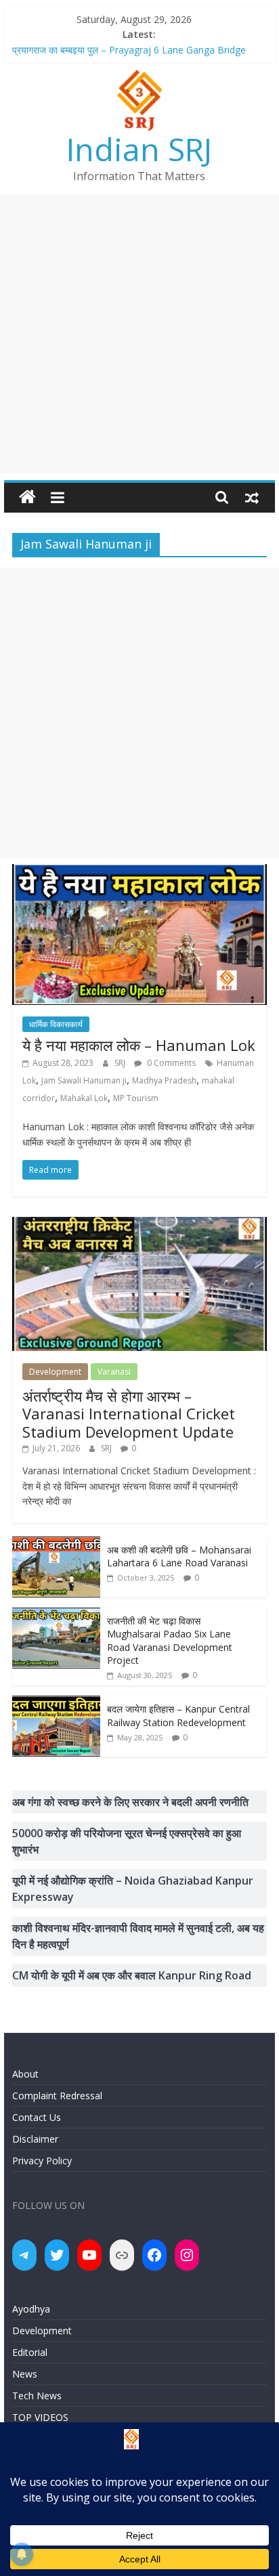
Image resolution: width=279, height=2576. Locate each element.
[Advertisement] (139, 334)
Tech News (37, 2396)
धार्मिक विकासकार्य (56, 1024)
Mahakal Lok (84, 1098)
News (25, 2374)
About (25, 2074)
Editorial (30, 2352)
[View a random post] (252, 497)
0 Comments (170, 1063)
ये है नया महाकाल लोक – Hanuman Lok (139, 1045)
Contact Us (37, 2117)
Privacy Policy (42, 2161)
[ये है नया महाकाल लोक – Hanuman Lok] (139, 872)
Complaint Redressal (57, 2096)
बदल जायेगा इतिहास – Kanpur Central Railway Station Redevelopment (178, 1716)
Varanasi (114, 1372)
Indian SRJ (139, 149)
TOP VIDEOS (40, 2417)
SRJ (121, 1063)
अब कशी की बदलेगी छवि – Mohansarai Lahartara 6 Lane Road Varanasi (179, 1557)
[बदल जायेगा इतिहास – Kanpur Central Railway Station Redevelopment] (56, 1703)
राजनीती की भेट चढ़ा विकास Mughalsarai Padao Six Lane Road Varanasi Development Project (170, 1641)
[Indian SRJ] (27, 497)
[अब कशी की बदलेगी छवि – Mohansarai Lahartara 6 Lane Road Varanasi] (56, 1544)
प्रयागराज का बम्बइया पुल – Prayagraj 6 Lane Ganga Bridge (129, 50)
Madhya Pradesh (164, 1080)
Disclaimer (35, 2139)
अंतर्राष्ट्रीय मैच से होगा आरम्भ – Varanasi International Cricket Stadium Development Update (129, 1414)
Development (55, 1372)
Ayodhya (31, 2309)
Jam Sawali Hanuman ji (84, 1080)
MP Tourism (136, 1098)
